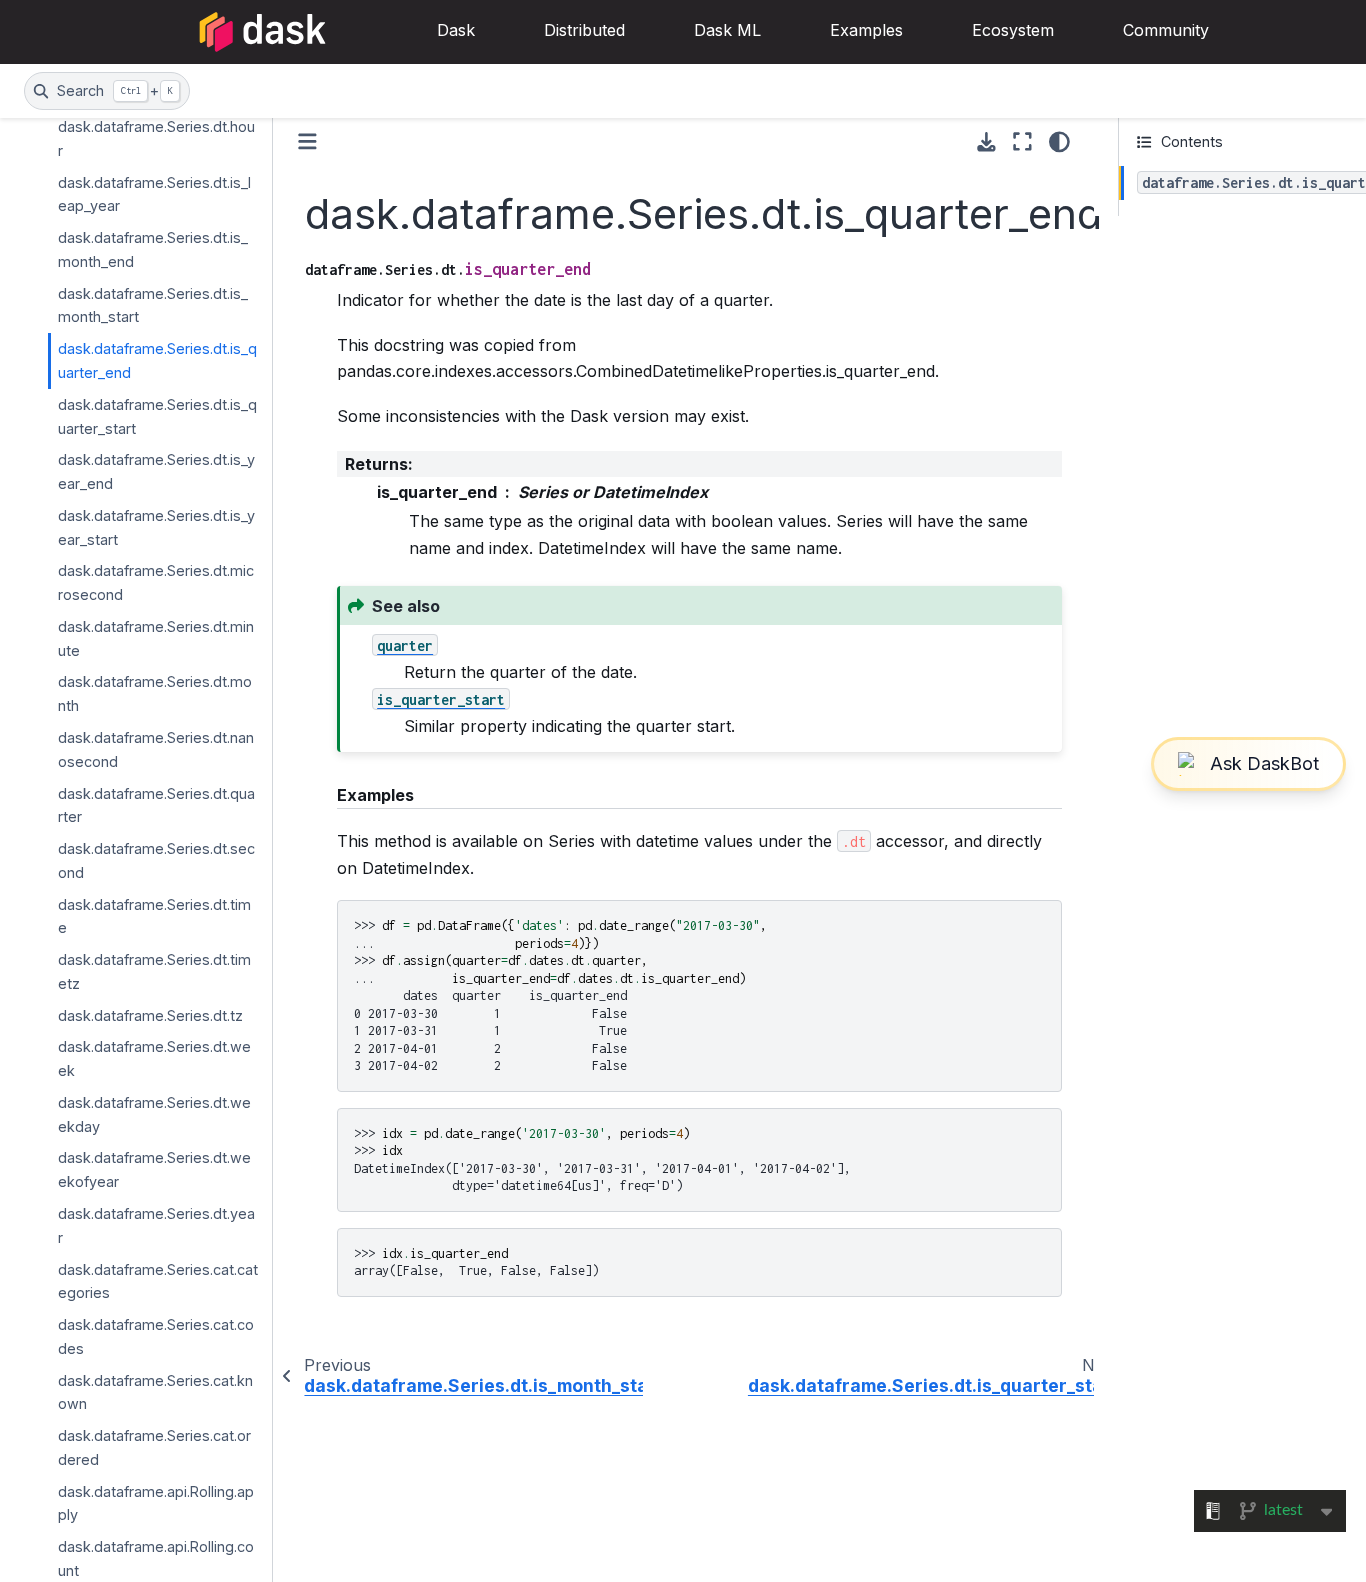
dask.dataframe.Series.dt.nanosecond (156, 749)
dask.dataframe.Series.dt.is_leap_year (154, 193)
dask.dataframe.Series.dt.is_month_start (153, 304)
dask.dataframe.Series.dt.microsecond (156, 582)
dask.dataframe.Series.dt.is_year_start (156, 527)
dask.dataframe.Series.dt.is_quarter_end (157, 360)
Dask (456, 30)
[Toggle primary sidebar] (307, 141)
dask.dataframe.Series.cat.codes (156, 1336)
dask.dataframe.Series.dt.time (154, 915)
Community (1166, 30)
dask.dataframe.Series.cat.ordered (154, 1447)
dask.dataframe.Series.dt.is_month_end (153, 249)
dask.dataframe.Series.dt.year (156, 1225)
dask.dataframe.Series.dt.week (154, 1058)
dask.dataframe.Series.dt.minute (156, 638)
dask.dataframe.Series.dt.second (156, 860)
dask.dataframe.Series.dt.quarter (156, 804)
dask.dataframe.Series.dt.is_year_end (156, 471)
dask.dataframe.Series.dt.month (155, 693)
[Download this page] (986, 142)
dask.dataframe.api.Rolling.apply (156, 1502)
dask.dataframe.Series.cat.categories (158, 1280)
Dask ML (727, 30)
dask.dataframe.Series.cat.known (155, 1391)
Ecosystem (1013, 30)
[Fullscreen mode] (1022, 142)
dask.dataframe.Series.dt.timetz (154, 971)
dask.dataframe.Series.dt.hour (156, 138)
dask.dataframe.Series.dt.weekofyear (154, 1169)
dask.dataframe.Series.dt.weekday (154, 1114)
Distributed (584, 30)
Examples (866, 30)
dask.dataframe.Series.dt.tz (150, 1014)
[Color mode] (1059, 142)
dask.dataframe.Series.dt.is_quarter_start (157, 415)
